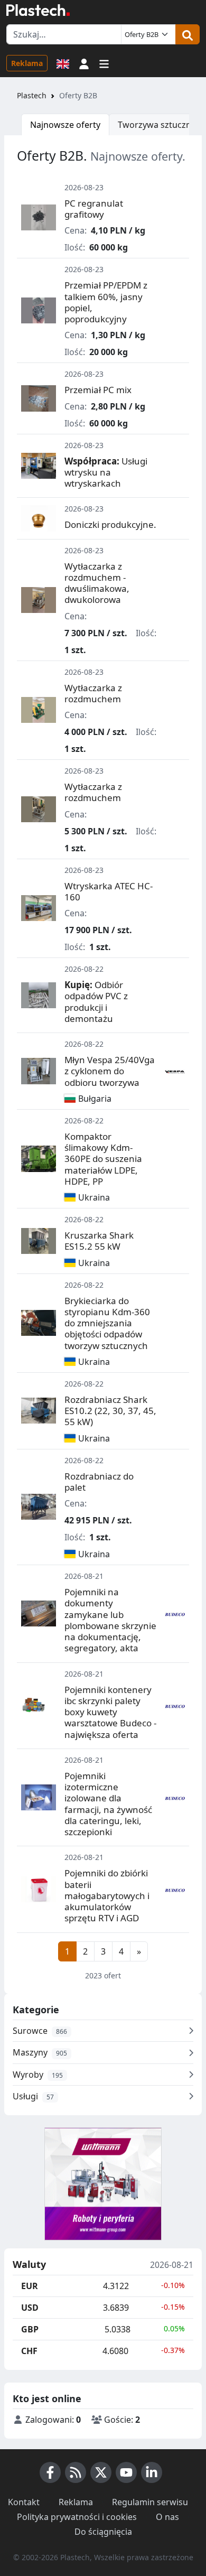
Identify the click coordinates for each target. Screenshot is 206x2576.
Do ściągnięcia (103, 2532)
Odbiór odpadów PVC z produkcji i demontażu (96, 1002)
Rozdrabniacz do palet (99, 1482)
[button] (84, 63)
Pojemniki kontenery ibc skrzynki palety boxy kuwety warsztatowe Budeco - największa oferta (110, 1712)
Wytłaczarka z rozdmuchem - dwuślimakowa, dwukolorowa (97, 583)
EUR (30, 2286)
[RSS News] (76, 2472)
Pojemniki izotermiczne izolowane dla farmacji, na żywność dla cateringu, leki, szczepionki (108, 1804)
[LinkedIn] (152, 2472)
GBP (30, 2329)
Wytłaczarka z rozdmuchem (93, 693)
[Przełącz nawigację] (104, 63)
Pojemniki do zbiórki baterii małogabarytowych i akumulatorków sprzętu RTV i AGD (107, 1895)
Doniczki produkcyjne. (110, 524)
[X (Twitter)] (101, 2472)
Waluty (29, 2265)
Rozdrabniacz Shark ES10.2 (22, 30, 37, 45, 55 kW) (110, 1411)
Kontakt (24, 2502)
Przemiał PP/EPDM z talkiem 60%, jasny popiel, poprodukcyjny (106, 302)
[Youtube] (126, 2472)
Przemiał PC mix (98, 390)
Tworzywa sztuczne (157, 125)
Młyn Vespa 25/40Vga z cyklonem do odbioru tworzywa (110, 1071)
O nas (167, 2517)
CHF (29, 2351)
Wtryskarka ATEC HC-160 (109, 891)
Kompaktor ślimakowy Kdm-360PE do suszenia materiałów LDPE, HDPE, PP (103, 1159)
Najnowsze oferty (65, 125)
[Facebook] (50, 2472)
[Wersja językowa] (63, 63)
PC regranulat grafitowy (94, 209)
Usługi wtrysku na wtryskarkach (106, 472)
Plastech (32, 95)
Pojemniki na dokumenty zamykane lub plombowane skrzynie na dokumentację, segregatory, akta (110, 1620)
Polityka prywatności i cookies (77, 2517)
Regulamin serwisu (150, 2502)
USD (30, 2308)
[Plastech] (38, 10)
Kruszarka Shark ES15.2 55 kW (99, 1241)
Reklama (27, 63)
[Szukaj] (188, 34)
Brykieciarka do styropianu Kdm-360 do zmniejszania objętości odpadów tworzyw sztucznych (107, 1323)
